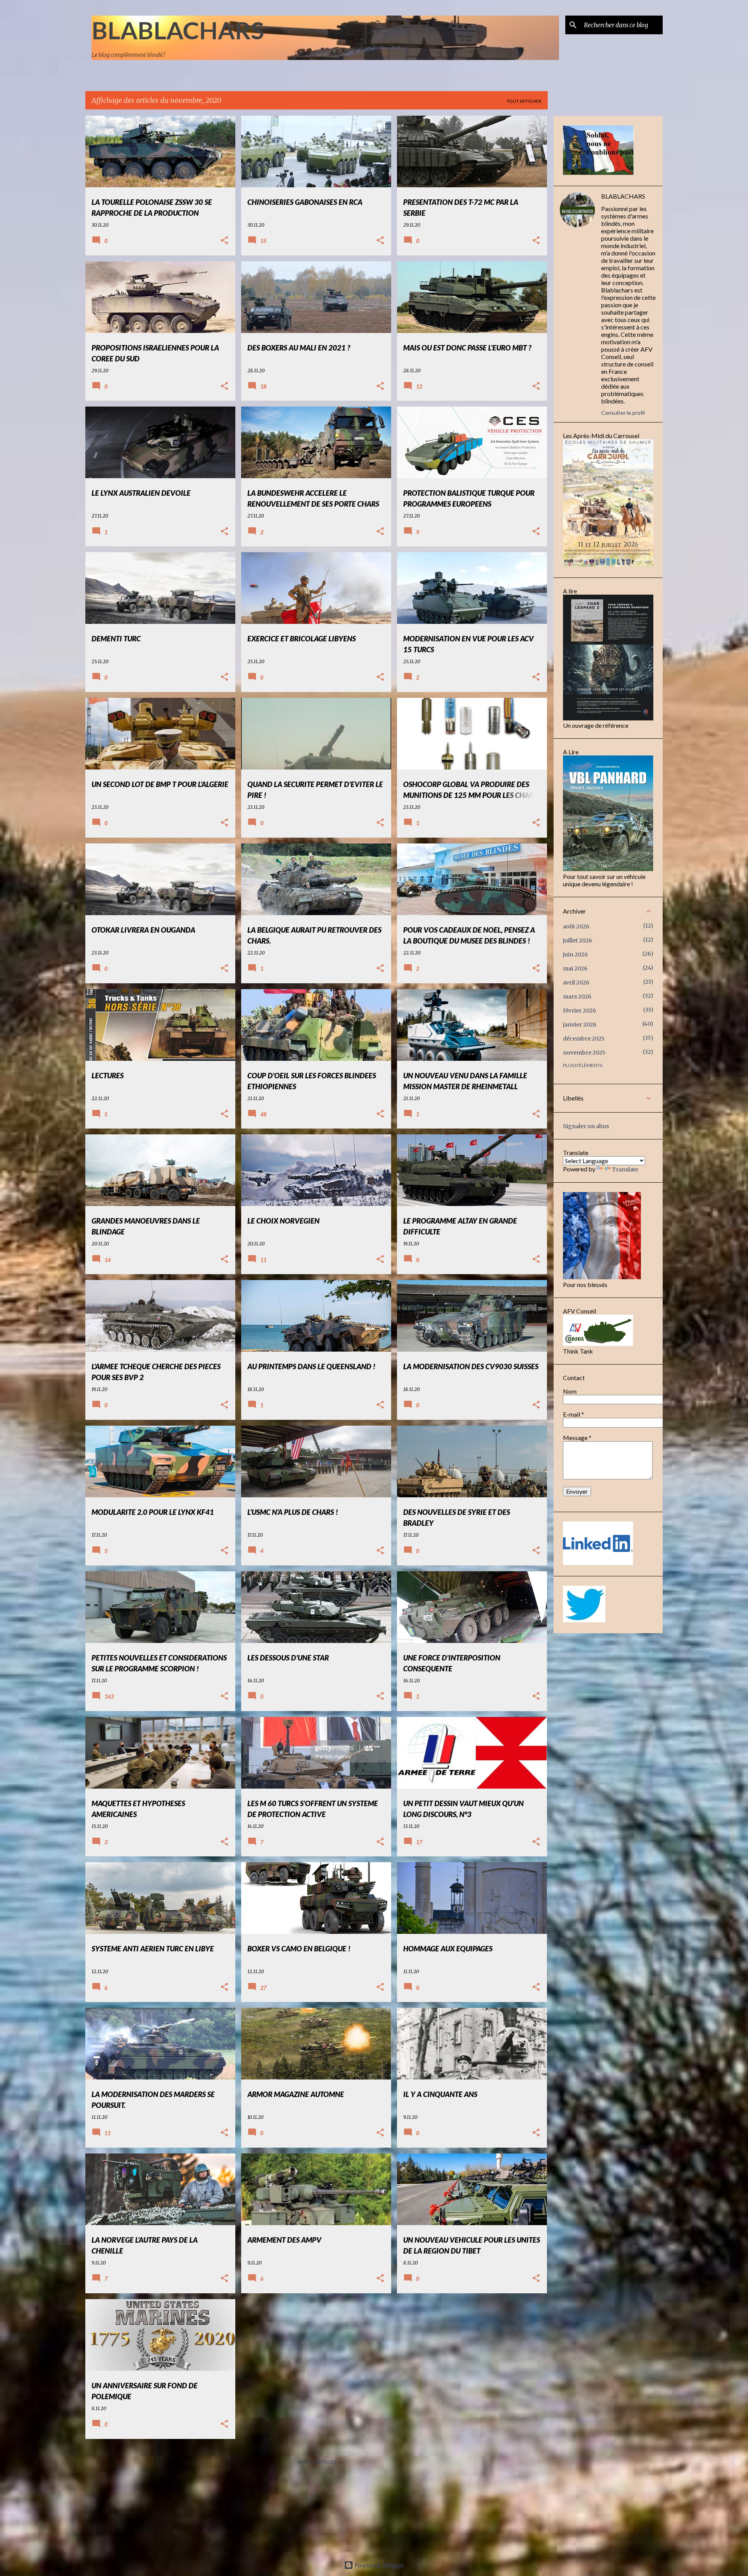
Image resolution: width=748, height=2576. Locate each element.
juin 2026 (575, 954)
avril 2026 (576, 983)
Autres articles (317, 2462)
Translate (625, 1169)
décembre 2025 (584, 1039)
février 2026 (580, 1011)
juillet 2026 (578, 940)
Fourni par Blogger (379, 2565)
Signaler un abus (586, 1126)
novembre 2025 (584, 1053)
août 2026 (576, 926)
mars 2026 (577, 997)
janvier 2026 (580, 1025)
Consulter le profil (623, 413)
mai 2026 (575, 968)
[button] (224, 241)
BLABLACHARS (178, 30)
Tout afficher (524, 101)
